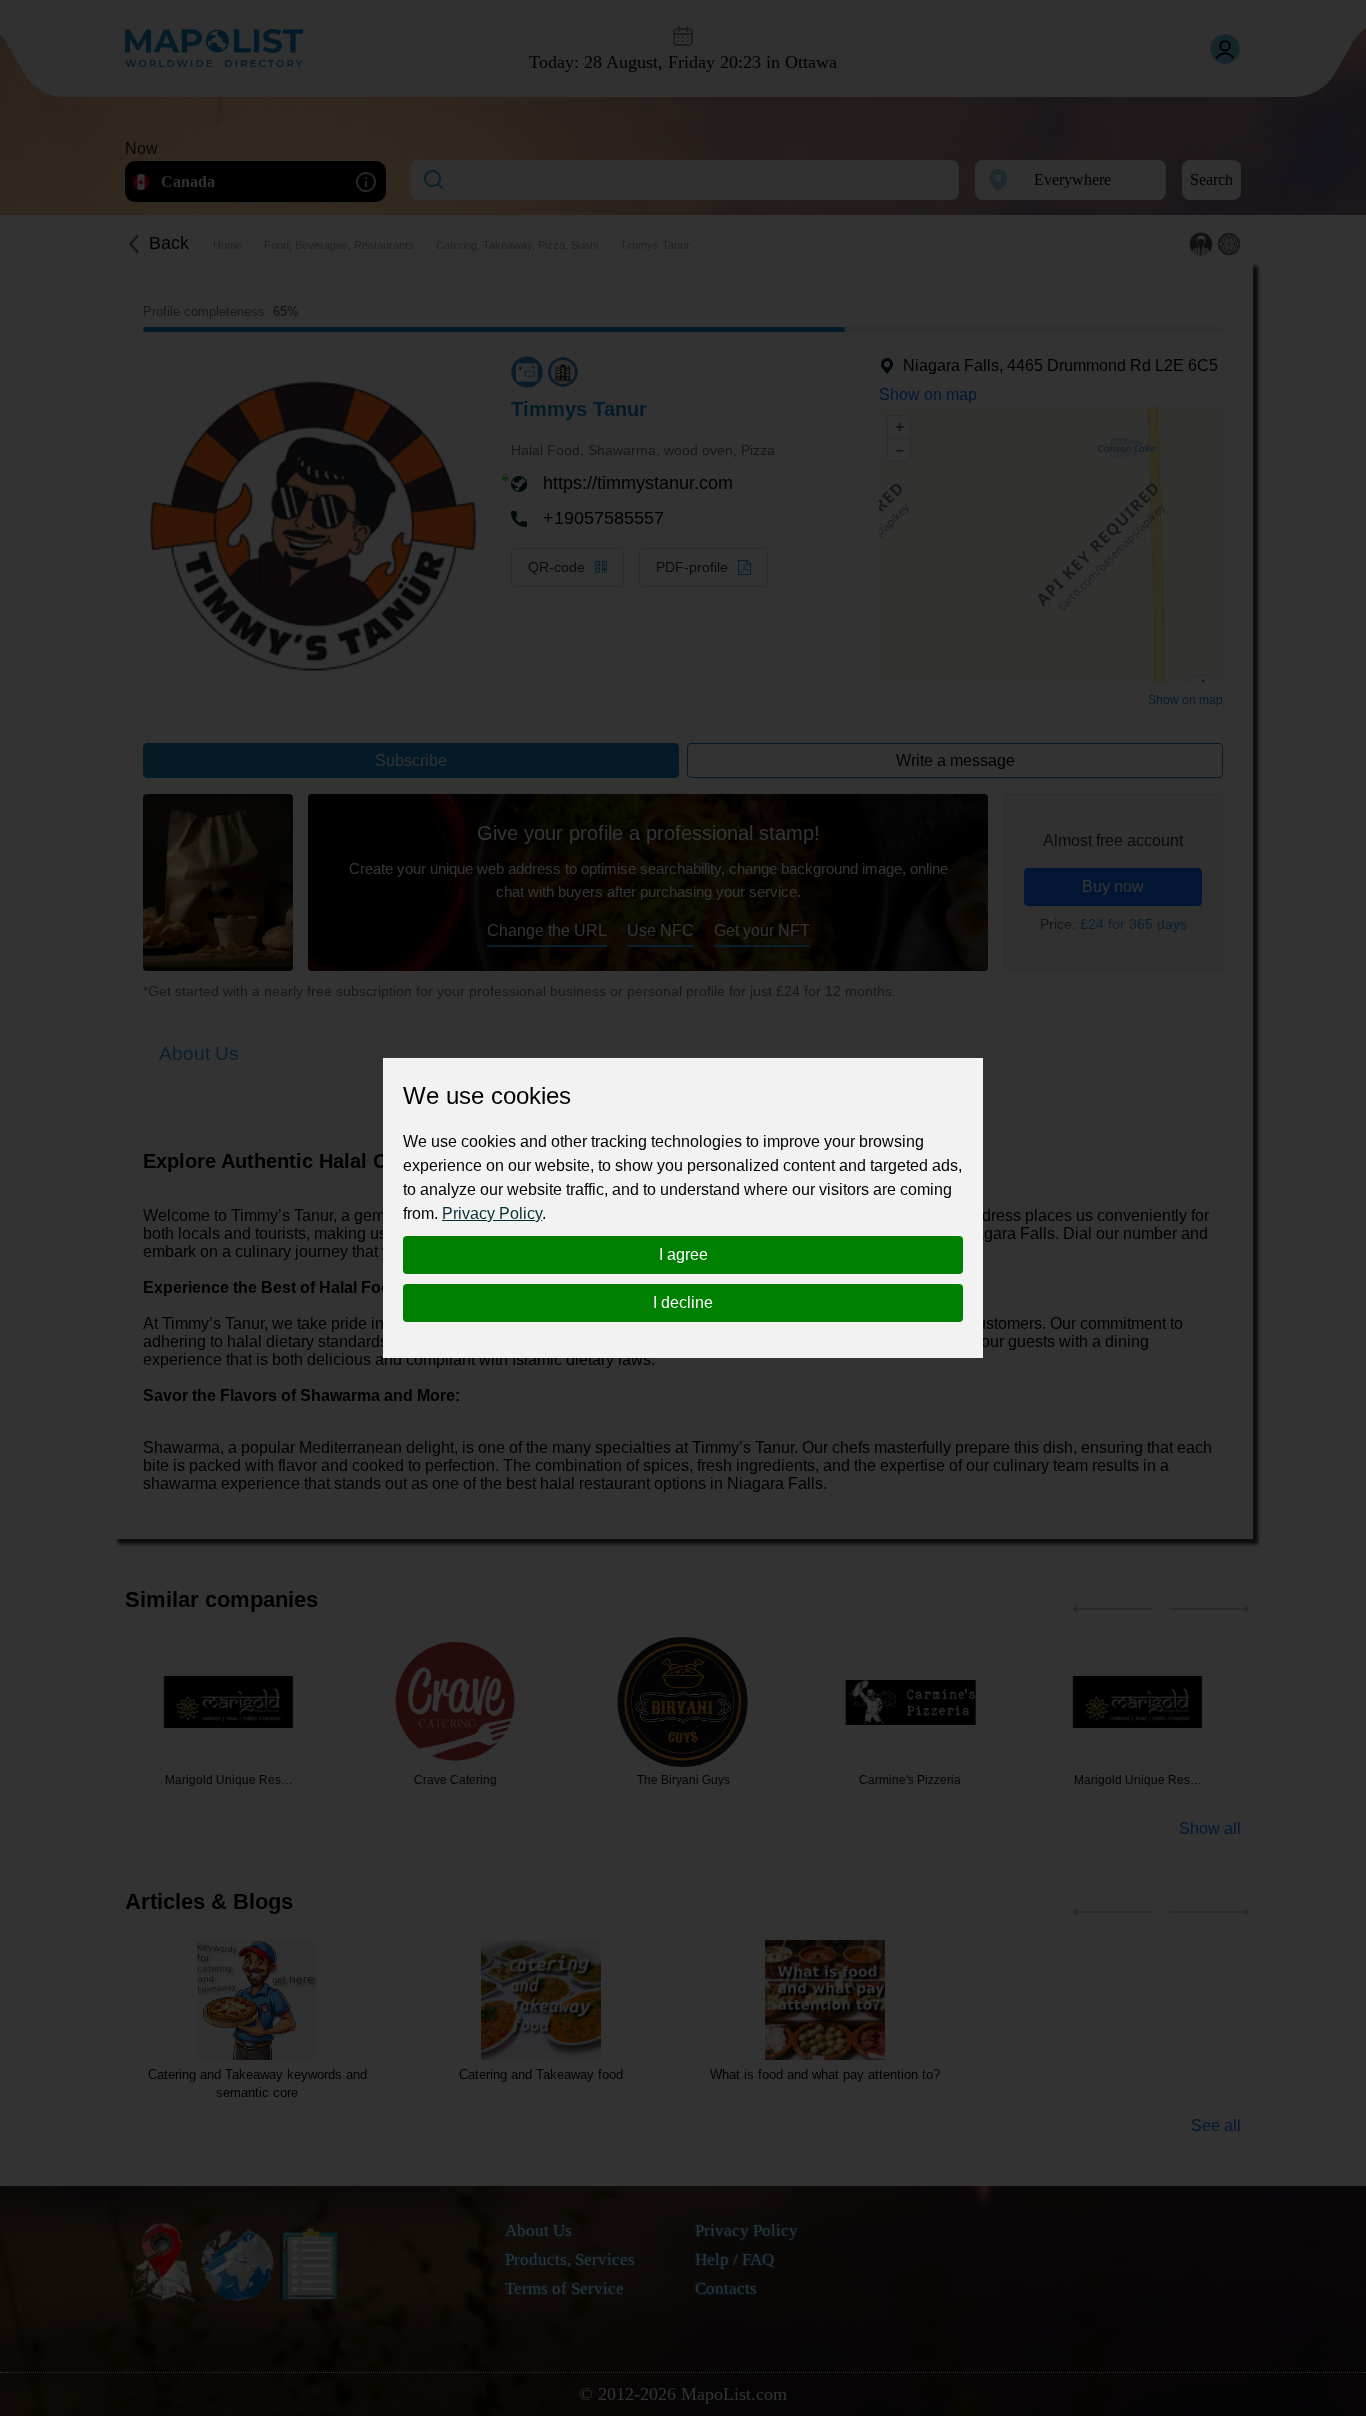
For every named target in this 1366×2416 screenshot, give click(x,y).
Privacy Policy (492, 1213)
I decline (683, 1302)
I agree (683, 1254)
